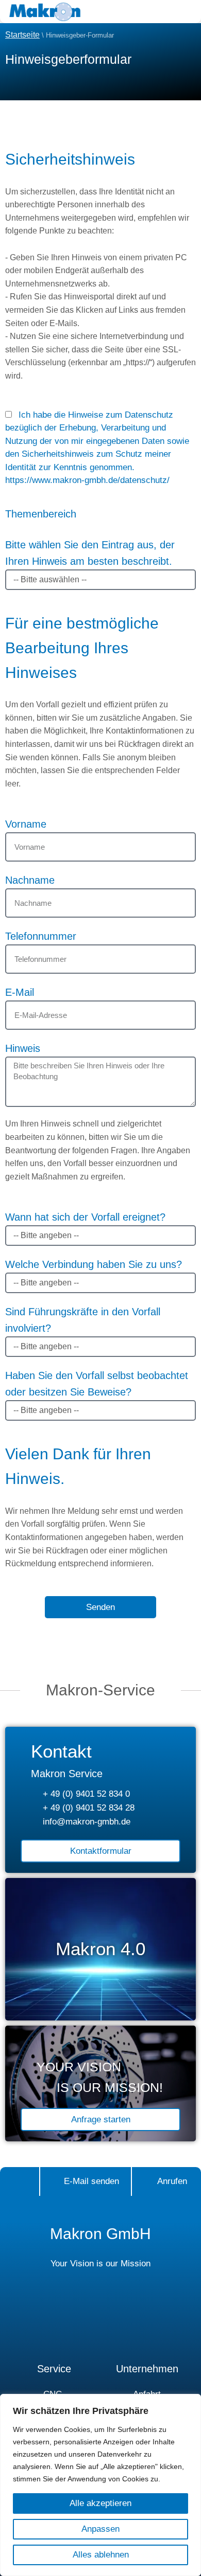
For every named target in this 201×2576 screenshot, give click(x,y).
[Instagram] (70, 2321)
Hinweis (23, 1048)
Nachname (30, 880)
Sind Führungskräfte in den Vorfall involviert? (83, 1320)
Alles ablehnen (101, 2555)
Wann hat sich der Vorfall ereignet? (85, 1217)
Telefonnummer (41, 936)
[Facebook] (39, 2321)
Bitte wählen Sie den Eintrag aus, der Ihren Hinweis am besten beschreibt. (90, 538)
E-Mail (20, 992)
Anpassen (100, 2529)
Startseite (22, 35)
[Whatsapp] (163, 2321)
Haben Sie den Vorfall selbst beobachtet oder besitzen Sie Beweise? (97, 1384)
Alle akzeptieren (100, 2503)
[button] (157, 12)
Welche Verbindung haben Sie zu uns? (94, 1264)
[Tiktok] (132, 2321)
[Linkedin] (101, 2321)
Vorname (26, 824)
